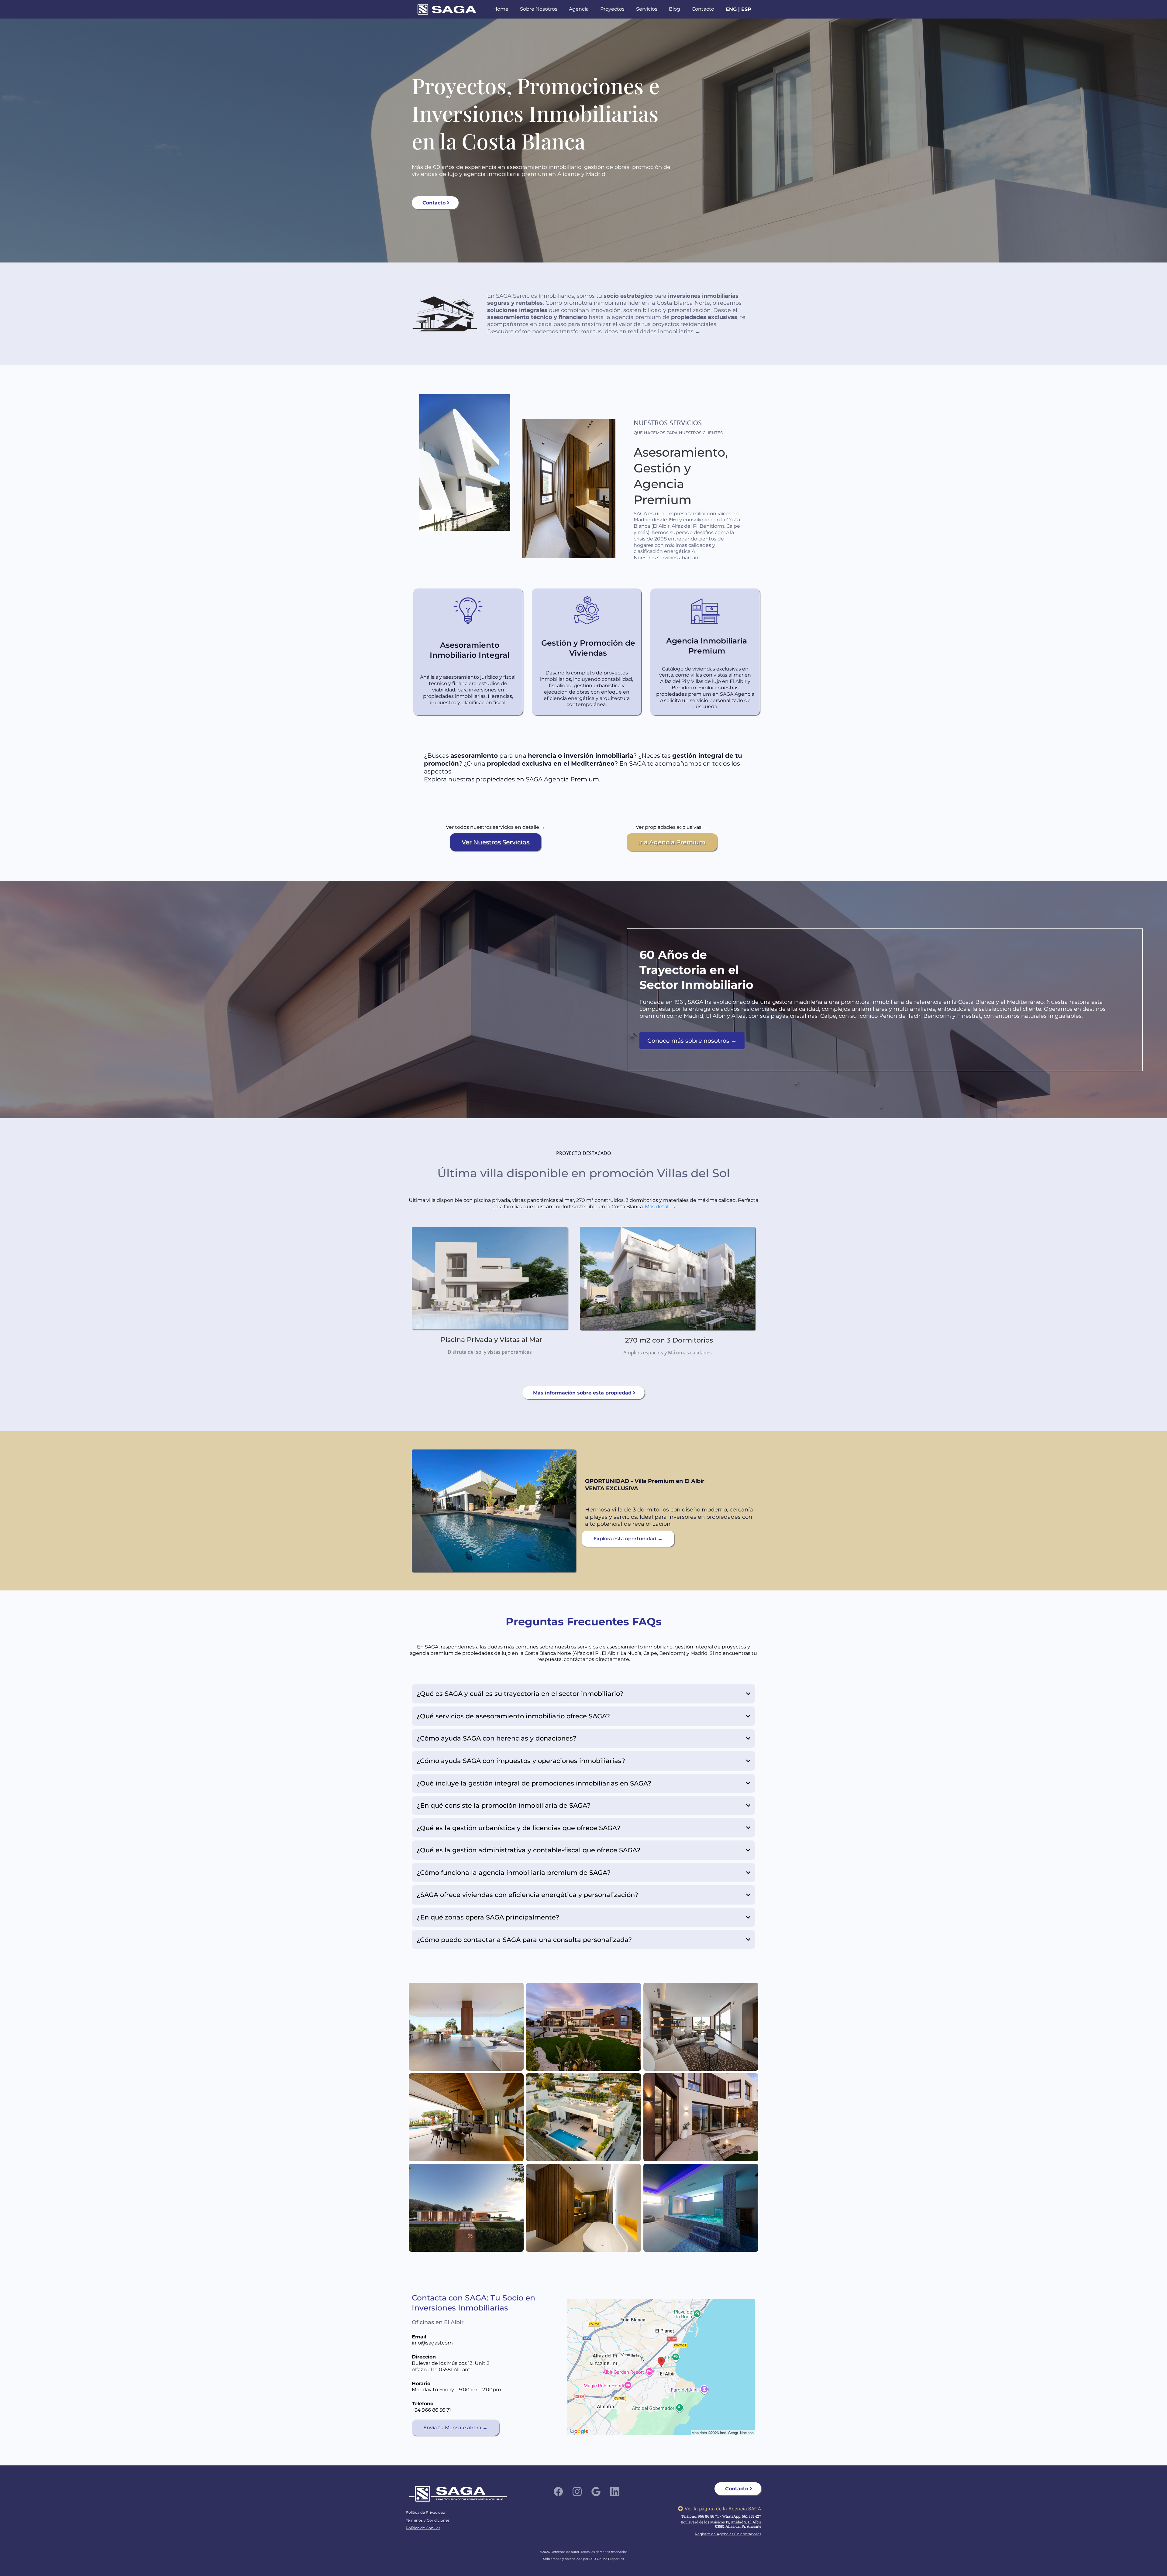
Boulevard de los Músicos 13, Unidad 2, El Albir (721, 2522)
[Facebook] (558, 2492)
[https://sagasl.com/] (448, 9)
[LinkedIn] (615, 2492)
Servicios (647, 9)
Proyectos (612, 9)
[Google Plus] (596, 2492)
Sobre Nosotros (539, 9)
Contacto (703, 9)
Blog (675, 9)
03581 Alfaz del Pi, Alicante (738, 2526)
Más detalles (660, 1207)
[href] (661, 2367)
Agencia (579, 9)
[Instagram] (577, 2492)
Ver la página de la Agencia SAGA (723, 2508)
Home (501, 9)
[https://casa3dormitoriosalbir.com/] (494, 1511)
